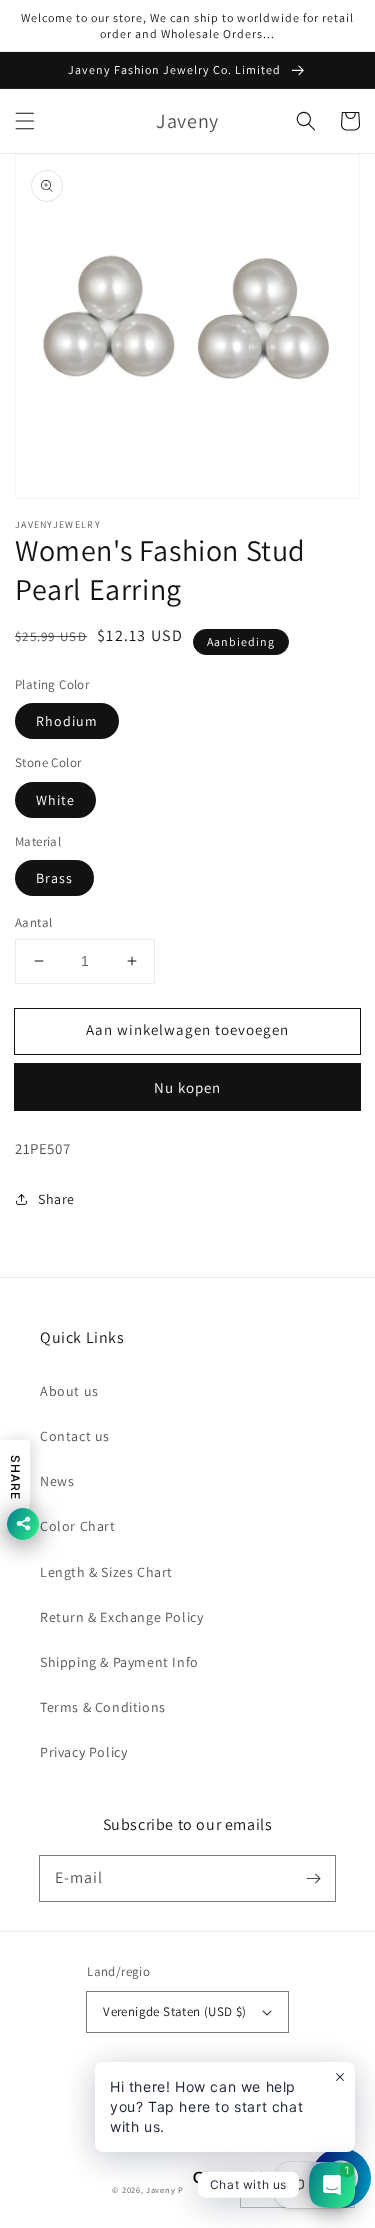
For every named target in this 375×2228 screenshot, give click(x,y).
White (55, 800)
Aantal (33, 922)
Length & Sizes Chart (106, 1572)
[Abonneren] (313, 1878)
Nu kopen (187, 1087)
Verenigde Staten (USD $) (175, 2011)
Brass (54, 878)
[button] (25, 121)
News (57, 1481)
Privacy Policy (83, 1752)
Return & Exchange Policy (121, 1617)
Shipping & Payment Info (119, 1662)
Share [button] (56, 1199)
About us (69, 1391)
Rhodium (67, 721)
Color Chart (78, 1526)
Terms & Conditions (103, 1707)
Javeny (160, 2189)
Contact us (75, 1436)
